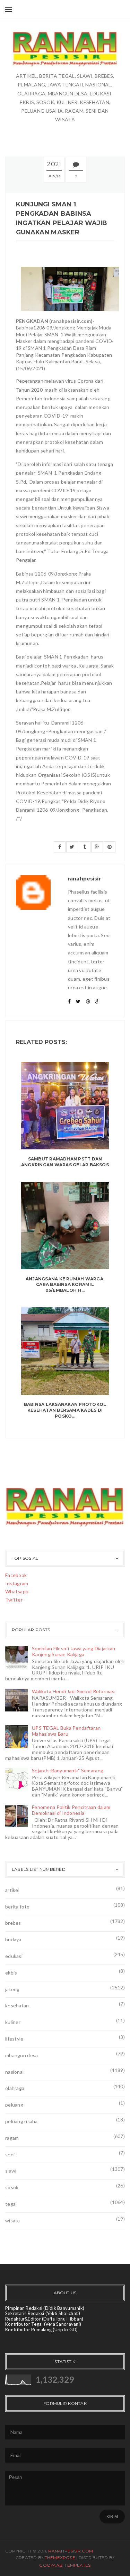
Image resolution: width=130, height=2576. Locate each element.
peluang (14, 2105)
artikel (12, 1890)
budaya (13, 1939)
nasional (14, 2072)
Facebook (16, 1575)
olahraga (15, 2088)
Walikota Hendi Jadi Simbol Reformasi (74, 1691)
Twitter (14, 1600)
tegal (11, 2204)
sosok (12, 2187)
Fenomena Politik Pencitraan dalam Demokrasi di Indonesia (71, 1810)
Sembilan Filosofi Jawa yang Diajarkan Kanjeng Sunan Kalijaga (73, 1651)
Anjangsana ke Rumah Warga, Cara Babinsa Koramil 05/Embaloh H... (65, 1285)
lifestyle (14, 2039)
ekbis (11, 1973)
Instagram (17, 1583)
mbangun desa (21, 2055)
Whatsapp (17, 1591)
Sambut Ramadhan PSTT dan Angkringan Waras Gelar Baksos (65, 1162)
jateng (12, 1989)
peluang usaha (21, 2121)
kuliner (13, 2022)
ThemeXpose (60, 2558)
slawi (11, 2171)
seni (10, 2154)
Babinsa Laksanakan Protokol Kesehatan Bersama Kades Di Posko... (65, 1410)
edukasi (14, 1956)
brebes (13, 1923)
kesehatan (17, 2005)
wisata (13, 2220)
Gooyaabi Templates (65, 2565)
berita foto (17, 1907)
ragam (12, 2138)
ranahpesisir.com (71, 2551)
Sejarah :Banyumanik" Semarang (68, 1770)
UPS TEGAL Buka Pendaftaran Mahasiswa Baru (66, 1731)
